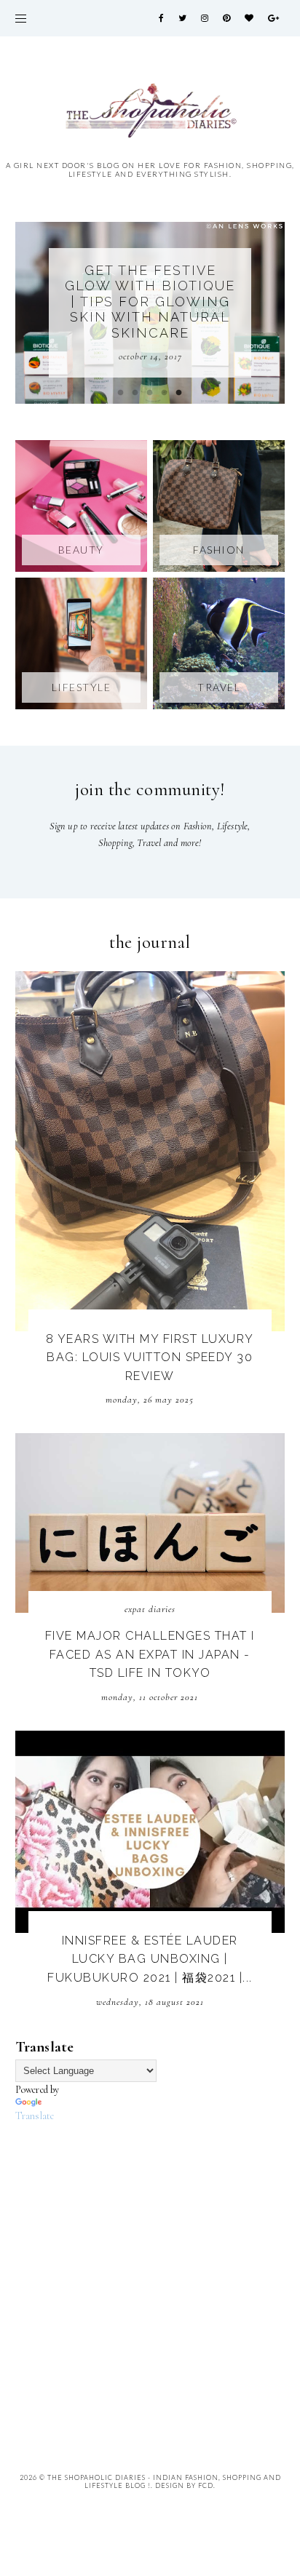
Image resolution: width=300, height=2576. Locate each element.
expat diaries (150, 1609)
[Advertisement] (150, 2275)
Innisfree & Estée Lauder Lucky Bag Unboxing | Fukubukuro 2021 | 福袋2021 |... (150, 1959)
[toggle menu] (21, 18)
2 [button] (135, 393)
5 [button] (179, 393)
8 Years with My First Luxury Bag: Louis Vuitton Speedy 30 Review (150, 1357)
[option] (150, 313)
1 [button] (121, 393)
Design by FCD (184, 2485)
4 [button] (165, 393)
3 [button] (150, 393)
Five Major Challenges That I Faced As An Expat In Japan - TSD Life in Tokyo (150, 1654)
